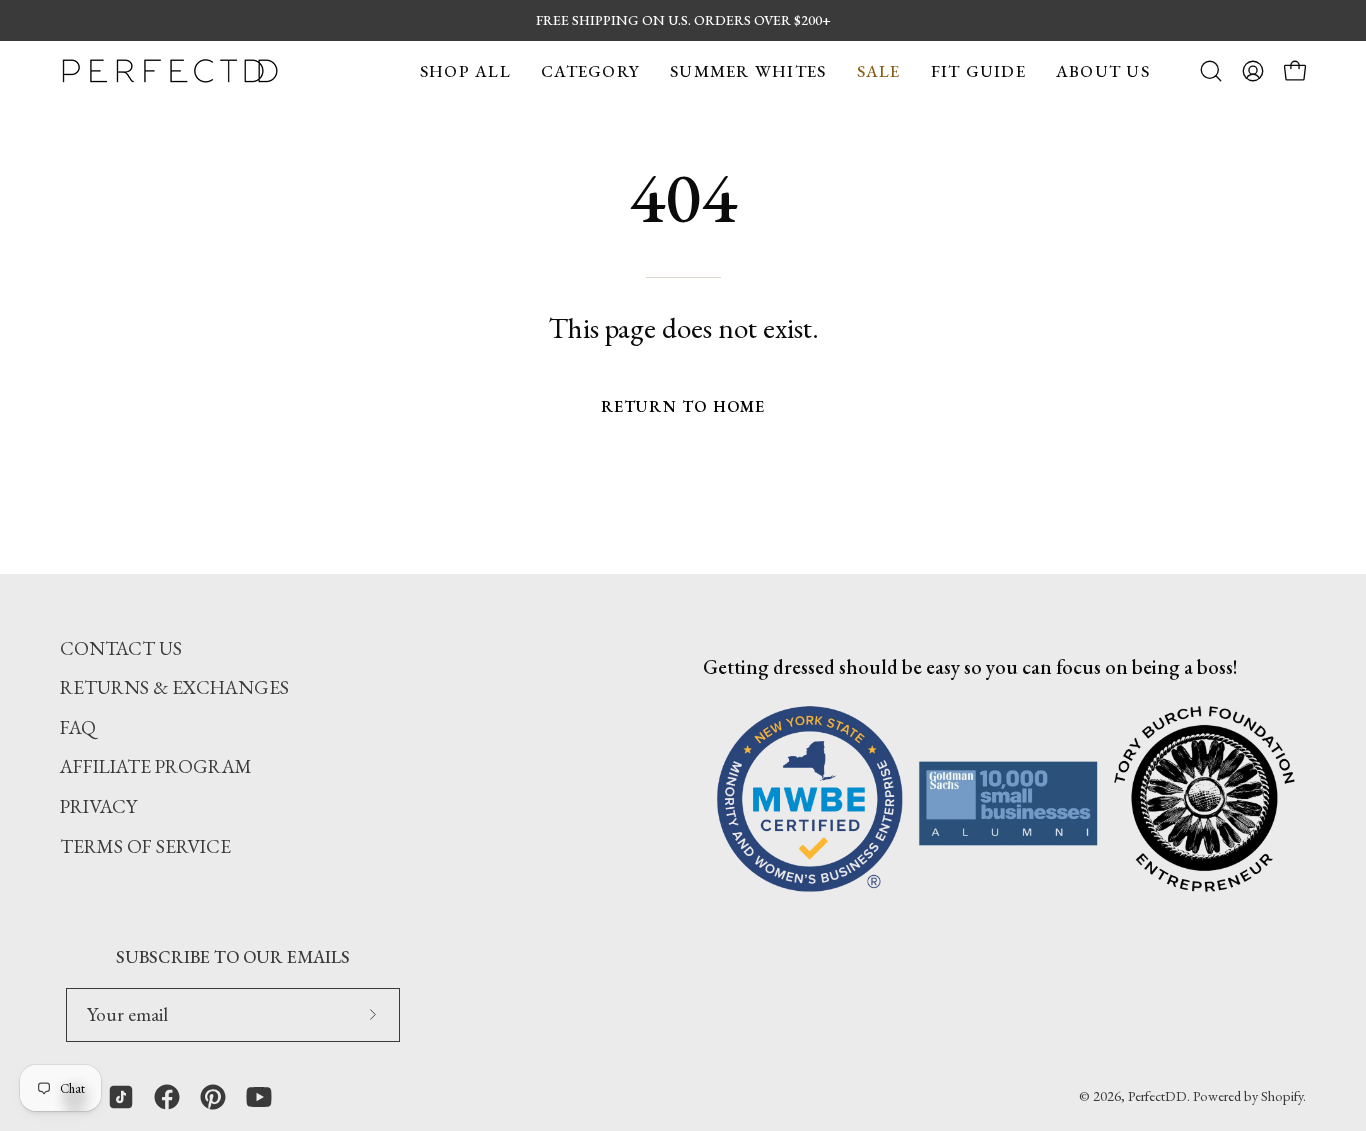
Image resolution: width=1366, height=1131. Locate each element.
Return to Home (683, 406)
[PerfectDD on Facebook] (167, 1097)
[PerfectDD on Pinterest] (213, 1097)
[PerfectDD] (170, 71)
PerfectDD (1157, 1095)
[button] (465, 71)
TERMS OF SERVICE (145, 846)
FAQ (78, 727)
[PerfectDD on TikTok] (121, 1097)
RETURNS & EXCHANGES (174, 687)
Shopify (1282, 1095)
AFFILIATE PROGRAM (156, 766)
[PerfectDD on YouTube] (259, 1097)
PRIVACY (98, 806)
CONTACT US (121, 648)
